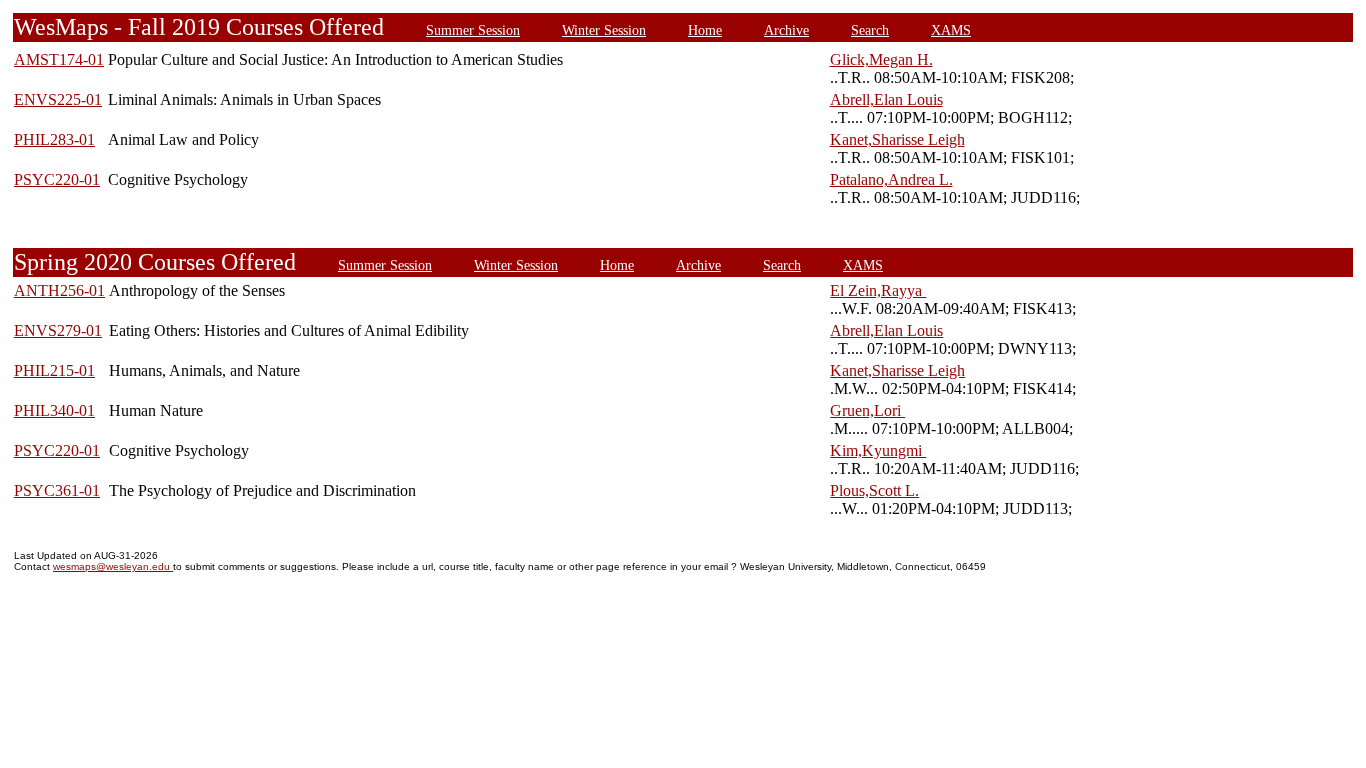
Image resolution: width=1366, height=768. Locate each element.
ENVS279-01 (58, 330)
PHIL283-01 (54, 139)
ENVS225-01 (58, 99)
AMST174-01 (59, 59)
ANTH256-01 (59, 290)
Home (705, 30)
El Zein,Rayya (878, 290)
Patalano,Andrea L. (891, 179)
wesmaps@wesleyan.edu (113, 566)
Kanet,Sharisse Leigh (897, 139)
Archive (786, 30)
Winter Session (604, 30)
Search (870, 30)
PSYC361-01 (57, 490)
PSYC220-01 (57, 179)
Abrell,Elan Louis (886, 99)
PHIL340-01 (54, 410)
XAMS (951, 30)
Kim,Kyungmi (878, 450)
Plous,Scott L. (874, 490)
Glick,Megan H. (881, 59)
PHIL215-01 (54, 370)
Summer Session (473, 30)
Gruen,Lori (867, 410)
